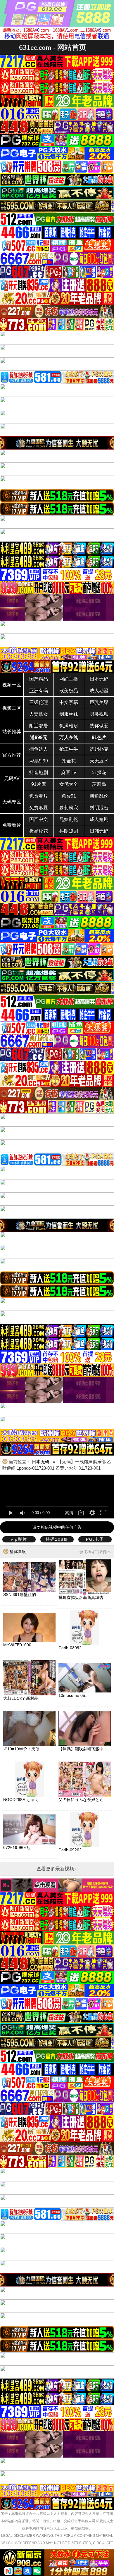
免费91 (69, 796)
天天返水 (99, 761)
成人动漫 (99, 691)
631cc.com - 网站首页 (53, 47)
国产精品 (39, 679)
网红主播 (69, 679)
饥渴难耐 (69, 726)
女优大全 (69, 784)
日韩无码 (99, 831)
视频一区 (12, 685)
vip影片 (19, 1539)
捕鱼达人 (39, 749)
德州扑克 (99, 749)
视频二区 (12, 708)
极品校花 (39, 831)
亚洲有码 (39, 691)
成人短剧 (99, 819)
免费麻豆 (39, 808)
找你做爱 (99, 726)
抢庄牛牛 (69, 749)
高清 (69, 1513)
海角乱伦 (99, 796)
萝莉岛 (99, 784)
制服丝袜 (69, 714)
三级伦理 (39, 702)
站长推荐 (12, 732)
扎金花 (69, 761)
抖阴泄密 (99, 808)
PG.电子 (95, 1539)
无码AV (12, 778)
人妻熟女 (39, 714)
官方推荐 (12, 755)
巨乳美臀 (99, 702)
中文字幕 (69, 702)
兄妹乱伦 (69, 819)
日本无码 (99, 679)
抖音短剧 (39, 773)
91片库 (39, 784)
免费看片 (39, 796)
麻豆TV (69, 773)
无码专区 (12, 802)
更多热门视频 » (95, 1552)
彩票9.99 (39, 761)
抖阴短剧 (69, 831)
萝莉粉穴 (69, 808)
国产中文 (39, 819)
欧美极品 (69, 691)
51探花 (99, 773)
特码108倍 (57, 1539)
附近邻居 (39, 726)
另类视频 (99, 714)
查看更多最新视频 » (57, 1869)
